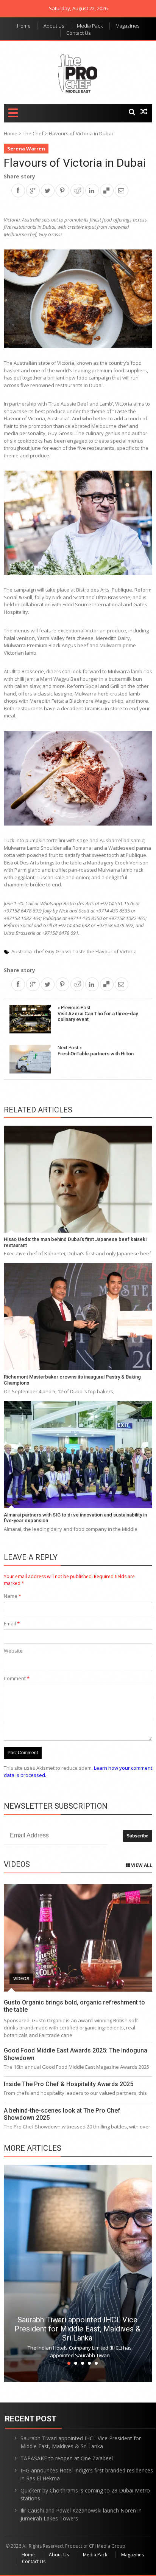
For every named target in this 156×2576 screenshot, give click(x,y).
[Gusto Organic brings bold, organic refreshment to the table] (78, 1938)
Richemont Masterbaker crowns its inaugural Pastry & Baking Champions (72, 1380)
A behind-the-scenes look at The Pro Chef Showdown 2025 (62, 2114)
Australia (22, 951)
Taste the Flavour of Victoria (105, 951)
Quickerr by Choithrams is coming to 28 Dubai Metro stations (85, 2494)
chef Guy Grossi (52, 951)
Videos (21, 1979)
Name (12, 1596)
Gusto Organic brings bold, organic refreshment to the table (74, 2006)
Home (24, 26)
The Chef (33, 133)
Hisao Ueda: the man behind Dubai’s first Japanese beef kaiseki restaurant (75, 1242)
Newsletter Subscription (56, 1806)
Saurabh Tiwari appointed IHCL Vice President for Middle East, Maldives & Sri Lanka (77, 2329)
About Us (54, 26)
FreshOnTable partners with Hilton (96, 1051)
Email (12, 1623)
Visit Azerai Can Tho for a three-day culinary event (98, 1013)
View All (141, 1865)
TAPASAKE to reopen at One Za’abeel (67, 2458)
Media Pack (90, 26)
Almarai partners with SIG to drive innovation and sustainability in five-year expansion (75, 1518)
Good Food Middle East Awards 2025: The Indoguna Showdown (76, 2054)
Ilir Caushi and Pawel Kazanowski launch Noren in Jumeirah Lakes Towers (81, 2514)
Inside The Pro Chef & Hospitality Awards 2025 (69, 2084)
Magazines (127, 26)
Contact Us (78, 33)
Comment (17, 1678)
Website (13, 1651)
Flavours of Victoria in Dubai (75, 163)
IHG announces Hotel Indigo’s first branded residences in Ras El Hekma (87, 2474)
